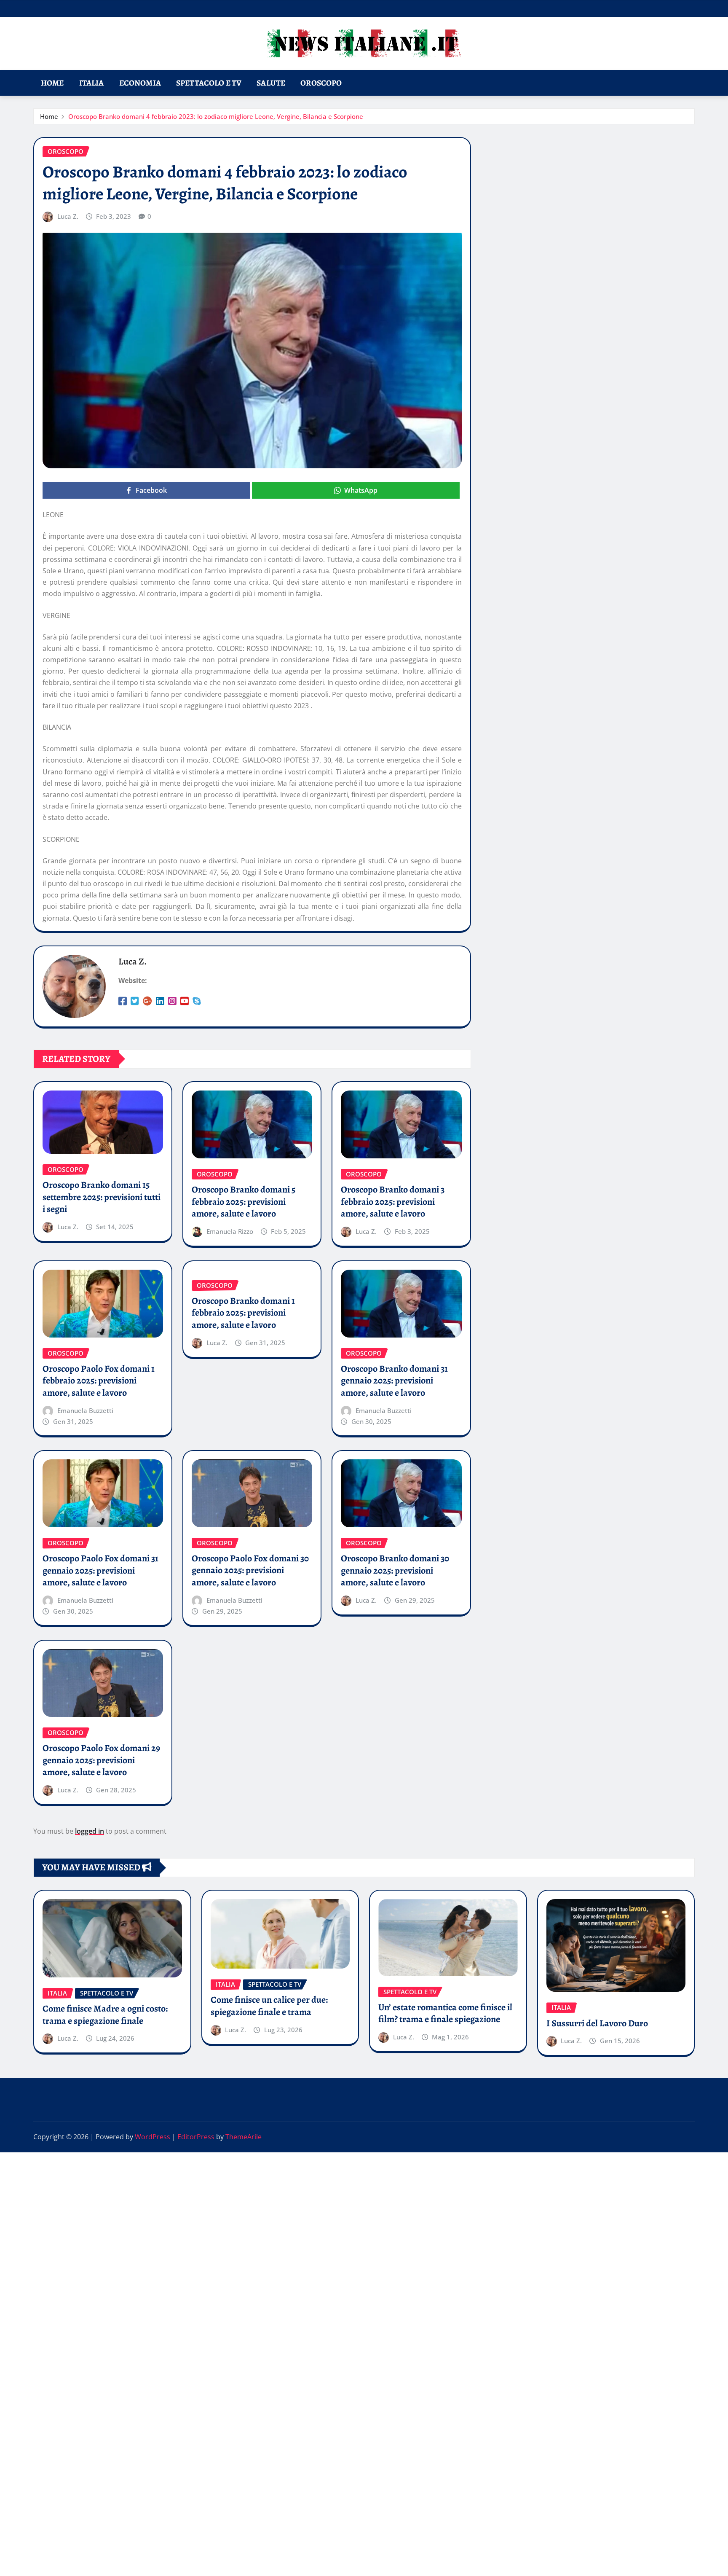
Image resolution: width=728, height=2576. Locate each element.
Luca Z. (68, 216)
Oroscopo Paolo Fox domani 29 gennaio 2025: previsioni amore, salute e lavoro (101, 1760)
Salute (271, 83)
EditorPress (196, 2137)
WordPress (153, 2137)
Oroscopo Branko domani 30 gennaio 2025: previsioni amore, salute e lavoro (395, 1570)
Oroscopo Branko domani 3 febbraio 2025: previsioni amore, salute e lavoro (393, 1202)
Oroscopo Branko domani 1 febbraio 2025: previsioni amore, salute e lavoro (243, 1313)
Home (52, 83)
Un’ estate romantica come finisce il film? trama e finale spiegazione (445, 2013)
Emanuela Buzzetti (85, 1410)
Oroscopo (321, 83)
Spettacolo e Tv (209, 83)
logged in (90, 1831)
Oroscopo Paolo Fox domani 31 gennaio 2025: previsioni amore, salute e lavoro (100, 1570)
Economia (140, 83)
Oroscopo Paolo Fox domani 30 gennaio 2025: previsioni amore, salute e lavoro (250, 1570)
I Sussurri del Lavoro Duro (597, 2023)
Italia (92, 83)
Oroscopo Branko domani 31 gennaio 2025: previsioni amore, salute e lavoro (394, 1381)
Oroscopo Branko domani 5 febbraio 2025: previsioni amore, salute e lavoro (244, 1202)
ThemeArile (244, 2137)
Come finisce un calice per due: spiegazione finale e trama (269, 2006)
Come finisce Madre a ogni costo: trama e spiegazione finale (105, 2015)
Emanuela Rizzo (230, 1231)
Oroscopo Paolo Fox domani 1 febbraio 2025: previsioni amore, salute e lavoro (99, 1381)
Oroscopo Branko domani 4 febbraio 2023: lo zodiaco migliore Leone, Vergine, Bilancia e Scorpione (216, 116)
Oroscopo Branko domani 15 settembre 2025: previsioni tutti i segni (102, 1197)
